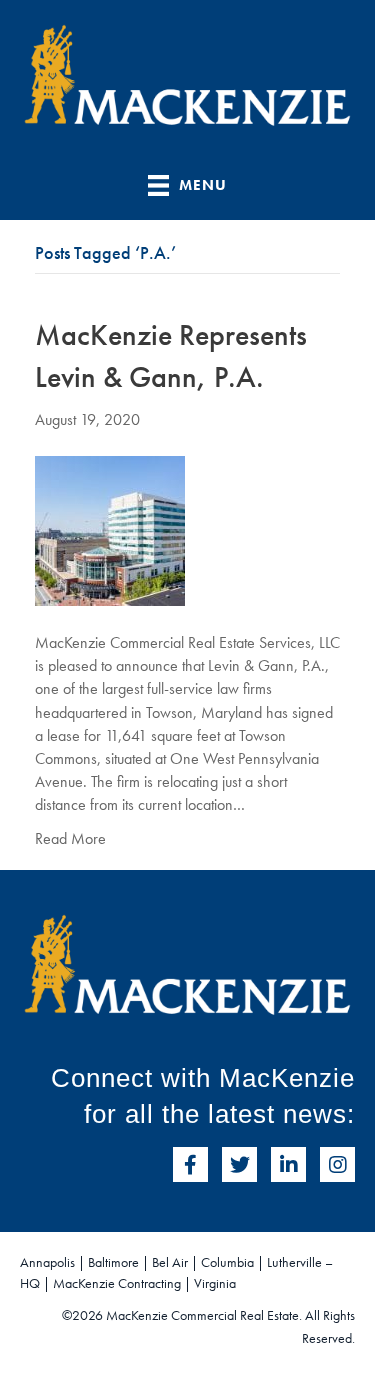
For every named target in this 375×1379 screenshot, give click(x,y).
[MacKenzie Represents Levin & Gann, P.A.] (110, 528)
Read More (70, 838)
